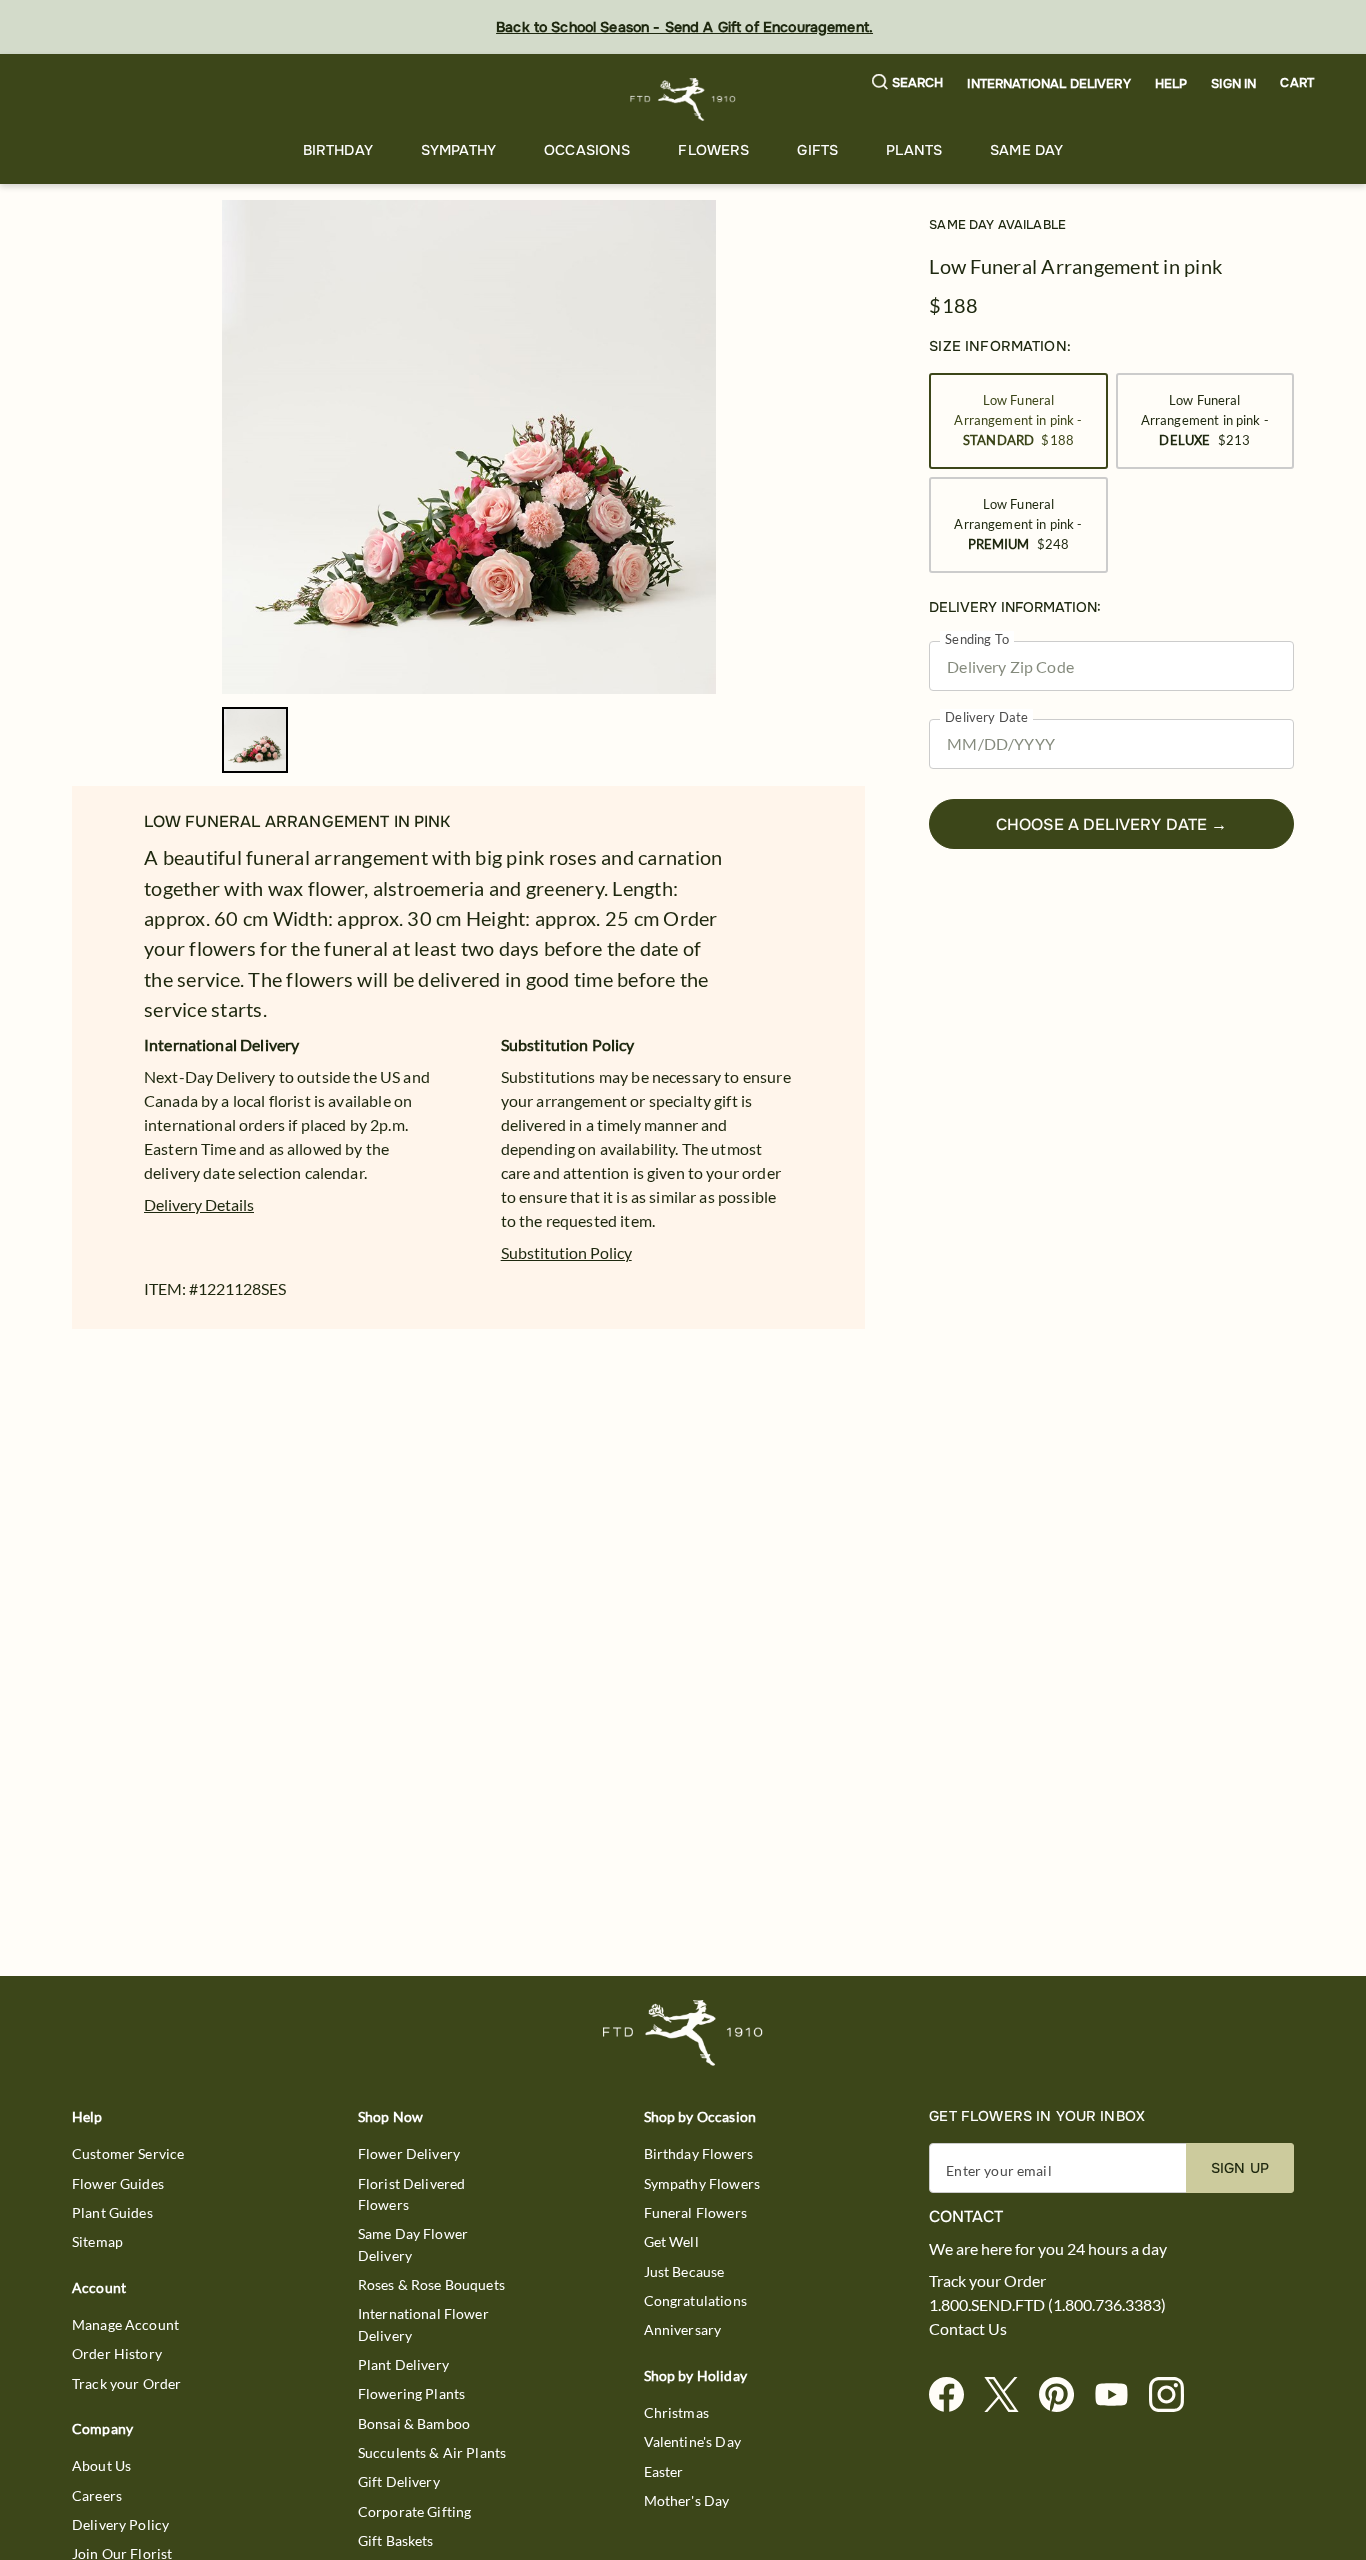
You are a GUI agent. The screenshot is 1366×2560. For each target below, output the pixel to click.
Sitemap (97, 2241)
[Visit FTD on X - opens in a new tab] (1009, 2395)
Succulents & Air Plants (432, 2452)
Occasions (587, 150)
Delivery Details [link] (199, 1204)
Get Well (671, 2241)
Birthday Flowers (698, 2153)
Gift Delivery (399, 2481)
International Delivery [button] (1048, 84)
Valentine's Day (692, 2441)
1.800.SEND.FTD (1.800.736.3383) (1047, 2305)
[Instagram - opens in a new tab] (1174, 2395)
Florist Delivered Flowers (412, 2194)
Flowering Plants (411, 2393)
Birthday (338, 150)
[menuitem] (338, 150)
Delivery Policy (120, 2524)
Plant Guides (112, 2212)
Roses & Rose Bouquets (431, 2284)
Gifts (817, 150)
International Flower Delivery (423, 2324)
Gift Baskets (396, 2540)
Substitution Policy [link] (566, 1252)
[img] (469, 447)
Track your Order (126, 2383)
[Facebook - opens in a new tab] (954, 2395)
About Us (101, 2465)
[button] (908, 83)
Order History (117, 2353)
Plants (914, 150)
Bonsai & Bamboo (414, 2423)
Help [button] (1171, 84)
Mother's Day (687, 2500)
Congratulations (695, 2300)
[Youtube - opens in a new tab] (1119, 2395)
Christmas (676, 2412)
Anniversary (683, 2329)
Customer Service (128, 2153)
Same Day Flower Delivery (413, 2244)
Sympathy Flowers (702, 2183)
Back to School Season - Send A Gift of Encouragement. (684, 27)
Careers (97, 2495)
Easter (664, 2471)
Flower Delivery (409, 2153)
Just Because (684, 2271)
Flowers (713, 150)
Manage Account (125, 2324)
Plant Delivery (403, 2364)
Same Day (1026, 150)
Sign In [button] (1233, 84)
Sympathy (458, 150)
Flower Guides (118, 2183)
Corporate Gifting (415, 2511)
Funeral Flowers (695, 2212)
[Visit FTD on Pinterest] (1064, 2395)
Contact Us (968, 2329)
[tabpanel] (469, 447)
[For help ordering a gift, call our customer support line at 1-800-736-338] (683, 99)
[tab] (469, 447)
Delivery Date (986, 717)
